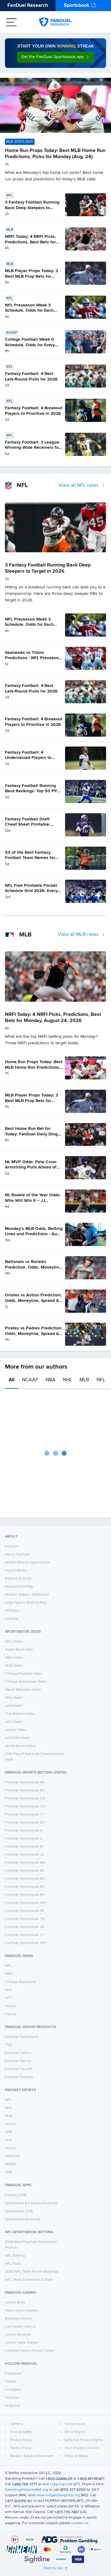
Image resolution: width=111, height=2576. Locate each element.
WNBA (10, 2164)
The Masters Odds (20, 1714)
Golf (8, 2140)
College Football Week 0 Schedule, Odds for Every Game (30, 345)
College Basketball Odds (25, 1682)
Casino (11, 2014)
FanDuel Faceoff (18, 2069)
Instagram (13, 2390)
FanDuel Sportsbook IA (24, 1831)
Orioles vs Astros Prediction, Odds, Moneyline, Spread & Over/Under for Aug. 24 (33, 1301)
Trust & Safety (21, 2432)
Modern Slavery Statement (27, 1595)
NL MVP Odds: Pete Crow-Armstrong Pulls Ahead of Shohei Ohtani (31, 1167)
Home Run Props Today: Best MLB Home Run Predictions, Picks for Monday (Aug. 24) (34, 1067)
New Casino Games (21, 2311)
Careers (16, 2424)
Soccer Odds (16, 1730)
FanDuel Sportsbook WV (25, 1943)
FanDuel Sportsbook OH (25, 1903)
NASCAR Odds (17, 1738)
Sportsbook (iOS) (19, 2211)
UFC (8, 1998)
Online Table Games (22, 2343)
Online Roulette (18, 2335)
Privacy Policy (21, 2440)
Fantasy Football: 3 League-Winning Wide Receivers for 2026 (33, 448)
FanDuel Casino (18, 2053)
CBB (9, 2172)
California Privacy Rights (83, 2440)
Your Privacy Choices (82, 2448)
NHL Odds (14, 1698)
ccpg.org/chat (61, 2484)
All (12, 1380)
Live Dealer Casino (20, 2327)
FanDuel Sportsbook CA (25, 1799)
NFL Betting (15, 2256)
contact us (80, 2523)
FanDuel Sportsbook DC (25, 1823)
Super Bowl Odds (19, 1650)
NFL (101, 1380)
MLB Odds (14, 1666)
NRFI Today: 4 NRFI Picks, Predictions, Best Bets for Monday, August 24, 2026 (31, 242)
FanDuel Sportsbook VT (25, 1935)
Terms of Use (21, 2448)
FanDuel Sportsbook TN (25, 1919)
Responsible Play (19, 1587)
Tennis (10, 2148)
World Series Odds (21, 1746)
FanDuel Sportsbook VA (25, 1927)
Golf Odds (13, 1706)
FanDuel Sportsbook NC (25, 1879)
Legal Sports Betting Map (26, 1603)
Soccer (11, 2006)
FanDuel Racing (18, 2061)
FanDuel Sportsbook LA (25, 1855)
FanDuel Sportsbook (22, 2037)
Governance (75, 2424)
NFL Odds (13, 1642)
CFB (8, 2132)
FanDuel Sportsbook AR (25, 1783)
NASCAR (12, 2156)
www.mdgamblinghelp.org (58, 2495)
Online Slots (15, 2303)
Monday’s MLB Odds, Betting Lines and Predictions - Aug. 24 (34, 1234)
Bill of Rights (75, 2432)
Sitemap (12, 1619)
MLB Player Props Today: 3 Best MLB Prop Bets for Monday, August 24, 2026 (31, 276)
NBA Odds (14, 1658)
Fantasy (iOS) (16, 2195)
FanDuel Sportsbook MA (25, 1863)
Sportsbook (77, 6)
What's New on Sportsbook (27, 1563)
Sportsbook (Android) (23, 2219)
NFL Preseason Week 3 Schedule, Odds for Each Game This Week (29, 311)
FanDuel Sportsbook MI (24, 1871)
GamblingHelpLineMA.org (27, 2490)
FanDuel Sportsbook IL (24, 1839)
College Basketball (21, 1982)
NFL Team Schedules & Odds (29, 2280)
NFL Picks (13, 2264)
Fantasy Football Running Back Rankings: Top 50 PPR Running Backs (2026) (32, 791)
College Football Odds (24, 1674)
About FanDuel (17, 1555)
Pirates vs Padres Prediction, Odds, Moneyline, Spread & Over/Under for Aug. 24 (34, 1334)
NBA (51, 1380)
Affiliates (12, 1611)
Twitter (11, 2382)
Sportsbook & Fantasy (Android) (31, 2203)
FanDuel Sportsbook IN (24, 1847)
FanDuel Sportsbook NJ (25, 1887)
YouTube (12, 2398)
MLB (84, 1380)
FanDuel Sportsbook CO (25, 1807)
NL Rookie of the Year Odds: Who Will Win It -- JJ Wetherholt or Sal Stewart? (33, 1200)
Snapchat (13, 2406)
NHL (68, 1380)
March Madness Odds (23, 1690)
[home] (55, 22)
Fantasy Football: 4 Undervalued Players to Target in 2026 (28, 758)
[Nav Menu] (11, 22)
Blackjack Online (19, 2319)
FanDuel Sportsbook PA (25, 1911)
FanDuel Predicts (19, 2077)
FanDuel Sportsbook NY (25, 1895)
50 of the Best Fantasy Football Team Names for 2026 (30, 858)
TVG (9, 2045)
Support (12, 1547)
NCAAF (30, 1380)
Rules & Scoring (18, 1579)
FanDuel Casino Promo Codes (30, 2351)
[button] (55, 57)
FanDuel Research (28, 6)
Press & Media (77, 2456)
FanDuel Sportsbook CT (25, 1815)
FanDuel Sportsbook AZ (25, 1791)
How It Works (16, 1571)
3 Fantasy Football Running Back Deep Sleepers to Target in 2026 (32, 208)
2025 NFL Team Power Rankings (32, 2272)
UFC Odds (13, 1722)
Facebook (13, 2374)
